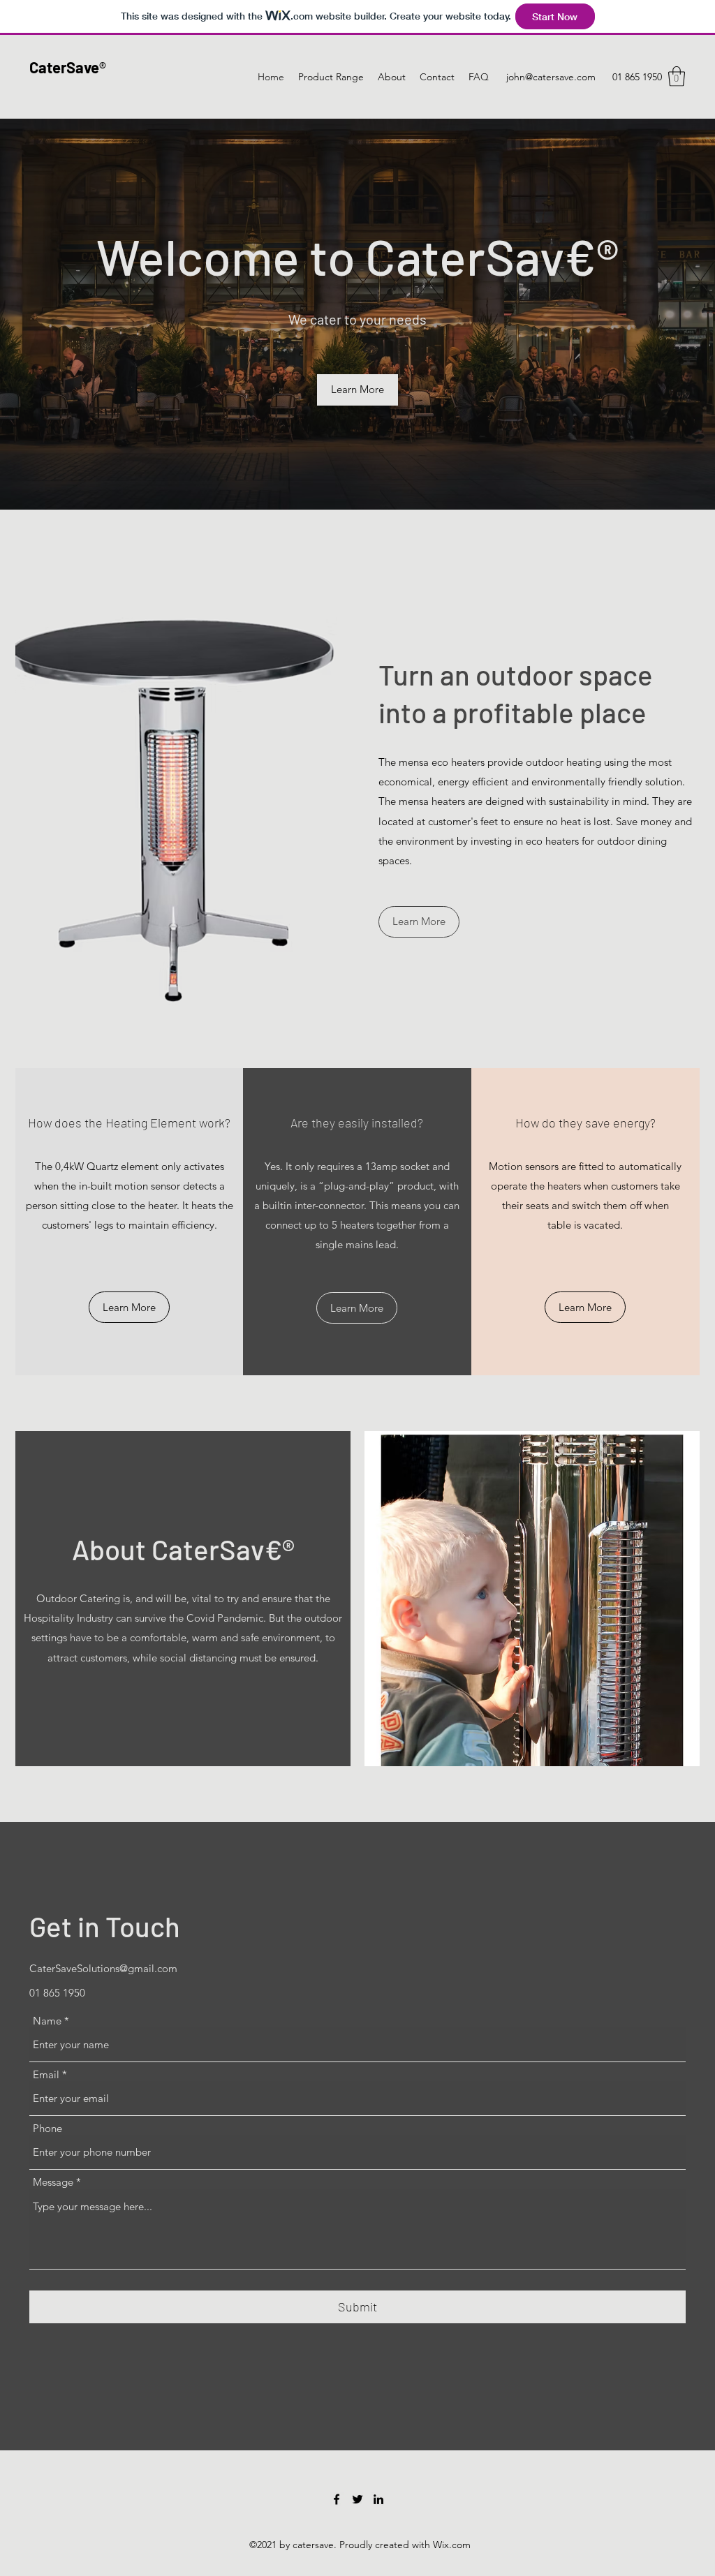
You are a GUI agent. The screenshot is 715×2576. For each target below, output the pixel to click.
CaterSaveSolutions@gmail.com (103, 1968)
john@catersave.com (551, 77)
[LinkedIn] (378, 2499)
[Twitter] (357, 2499)
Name (47, 2021)
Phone (47, 2128)
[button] (677, 76)
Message (53, 2182)
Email (46, 2074)
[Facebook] (337, 2499)
